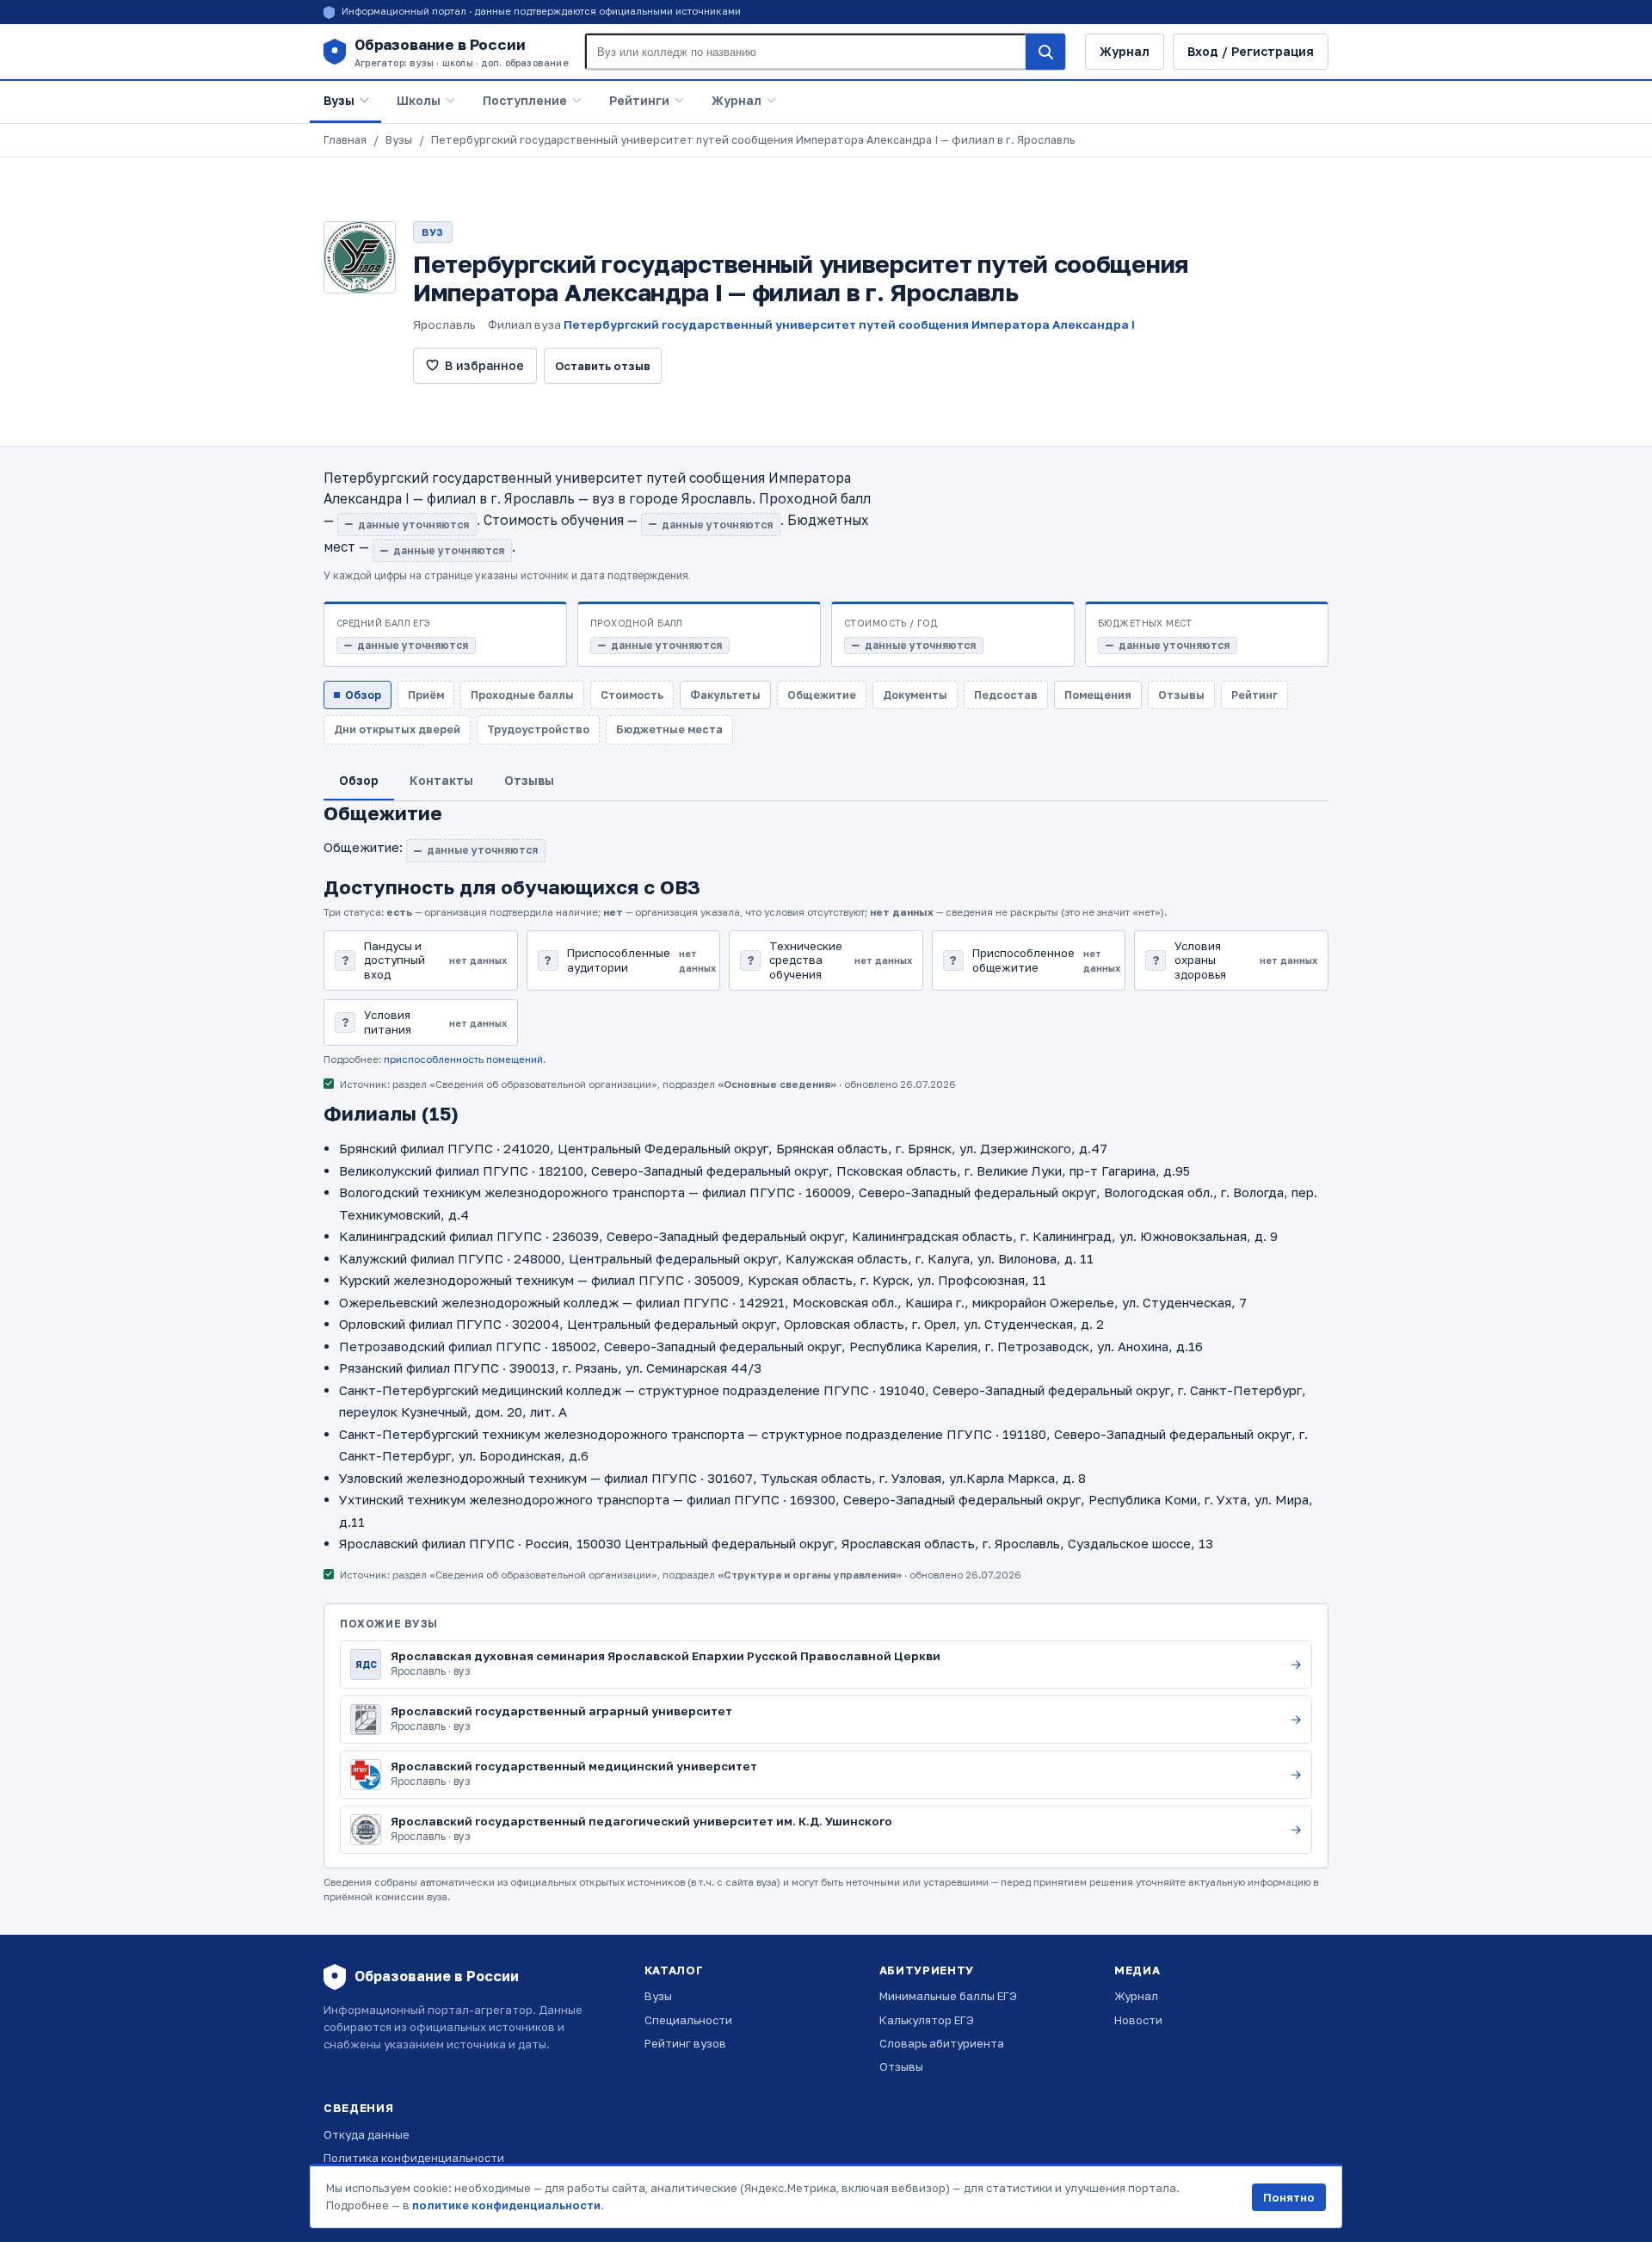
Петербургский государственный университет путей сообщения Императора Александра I (849, 324)
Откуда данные (367, 2134)
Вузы (339, 100)
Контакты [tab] (441, 780)
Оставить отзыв (603, 366)
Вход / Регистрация (1251, 51)
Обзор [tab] (359, 780)
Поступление (525, 100)
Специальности (688, 2020)
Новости (1138, 2020)
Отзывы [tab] (529, 780)
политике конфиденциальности (506, 2205)
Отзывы (901, 2066)
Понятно (1289, 2197)
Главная (345, 140)
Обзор (363, 695)
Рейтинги (639, 100)
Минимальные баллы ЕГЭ (948, 1996)
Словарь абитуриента (942, 2043)
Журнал (1125, 51)
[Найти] (1045, 52)
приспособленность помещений (463, 1059)
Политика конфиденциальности (414, 2158)
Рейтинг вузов (685, 2043)
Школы (419, 100)
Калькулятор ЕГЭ (927, 2020)
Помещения (1098, 695)
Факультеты (725, 695)
